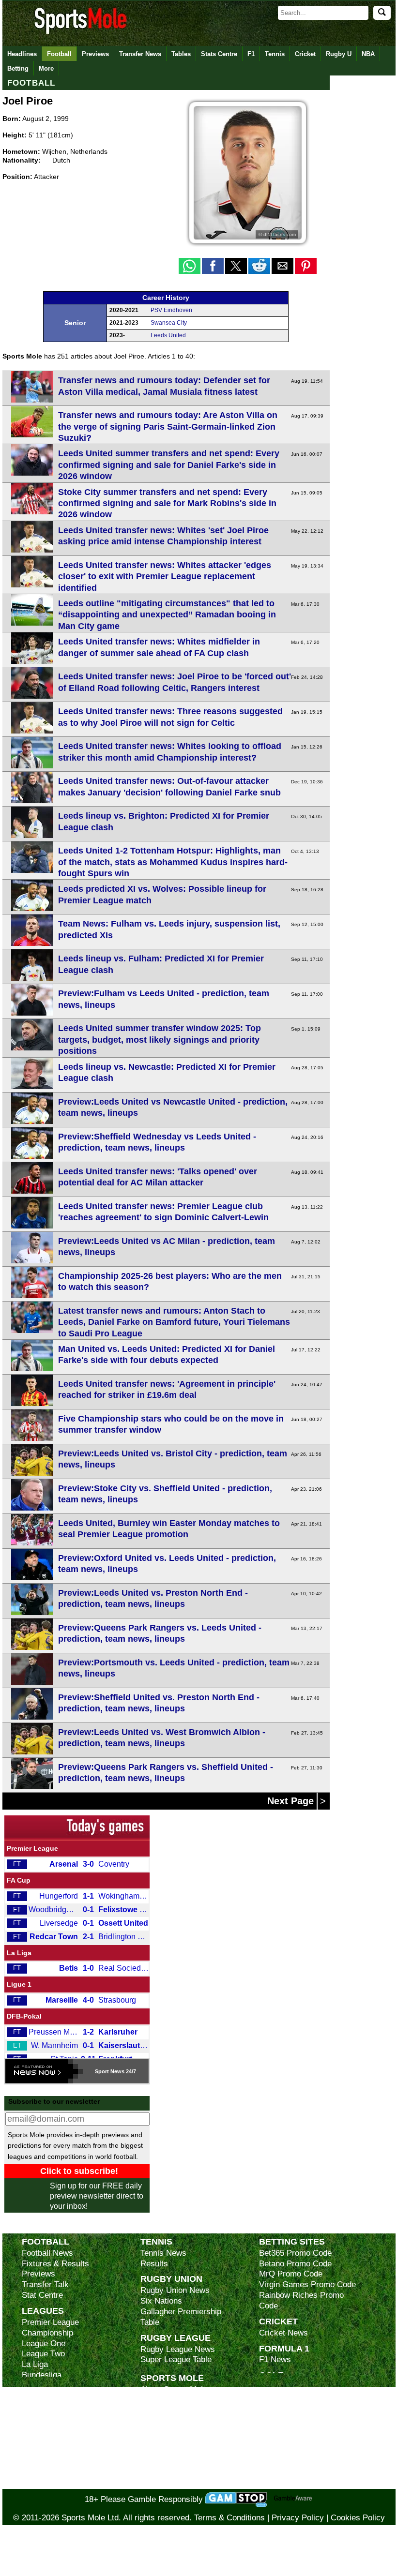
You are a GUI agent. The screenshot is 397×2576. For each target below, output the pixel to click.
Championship (47, 2333)
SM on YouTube (168, 2484)
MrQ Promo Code (291, 2274)
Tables (181, 54)
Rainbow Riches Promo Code (301, 2300)
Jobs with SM (165, 2458)
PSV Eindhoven (171, 310)
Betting (18, 68)
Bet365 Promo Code (295, 2253)
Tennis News (163, 2253)
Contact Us (161, 2432)
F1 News (275, 2359)
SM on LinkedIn (168, 2473)
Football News (47, 2253)
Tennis (275, 54)
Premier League (32, 1848)
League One (44, 2344)
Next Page (292, 1801)
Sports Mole (172, 2378)
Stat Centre (42, 2295)
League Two (43, 2354)
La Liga (19, 1953)
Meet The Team (168, 2421)
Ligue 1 (19, 1984)
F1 (251, 54)
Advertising (161, 2400)
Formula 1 (284, 2348)
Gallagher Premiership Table (181, 2317)
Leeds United (168, 335)
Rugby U (339, 54)
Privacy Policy (298, 2518)
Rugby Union (171, 2279)
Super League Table (176, 2359)
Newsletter (160, 2442)
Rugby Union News (175, 2290)
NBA (368, 54)
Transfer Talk (45, 2284)
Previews (95, 54)
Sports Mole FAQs (174, 2410)
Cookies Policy (358, 2518)
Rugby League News (178, 2349)
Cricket (305, 54)
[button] (190, 266)
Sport (102, 2071)
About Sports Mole (174, 2389)
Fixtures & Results (55, 2264)
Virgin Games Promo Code (307, 2284)
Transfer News (140, 54)
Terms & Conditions (229, 2518)
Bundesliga (42, 2375)
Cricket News (283, 2333)
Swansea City (169, 323)
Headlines (22, 54)
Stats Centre (219, 54)
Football (59, 54)
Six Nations (161, 2301)
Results (154, 2264)
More (46, 68)
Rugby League (176, 2338)
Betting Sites (292, 2241)
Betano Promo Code (295, 2264)
